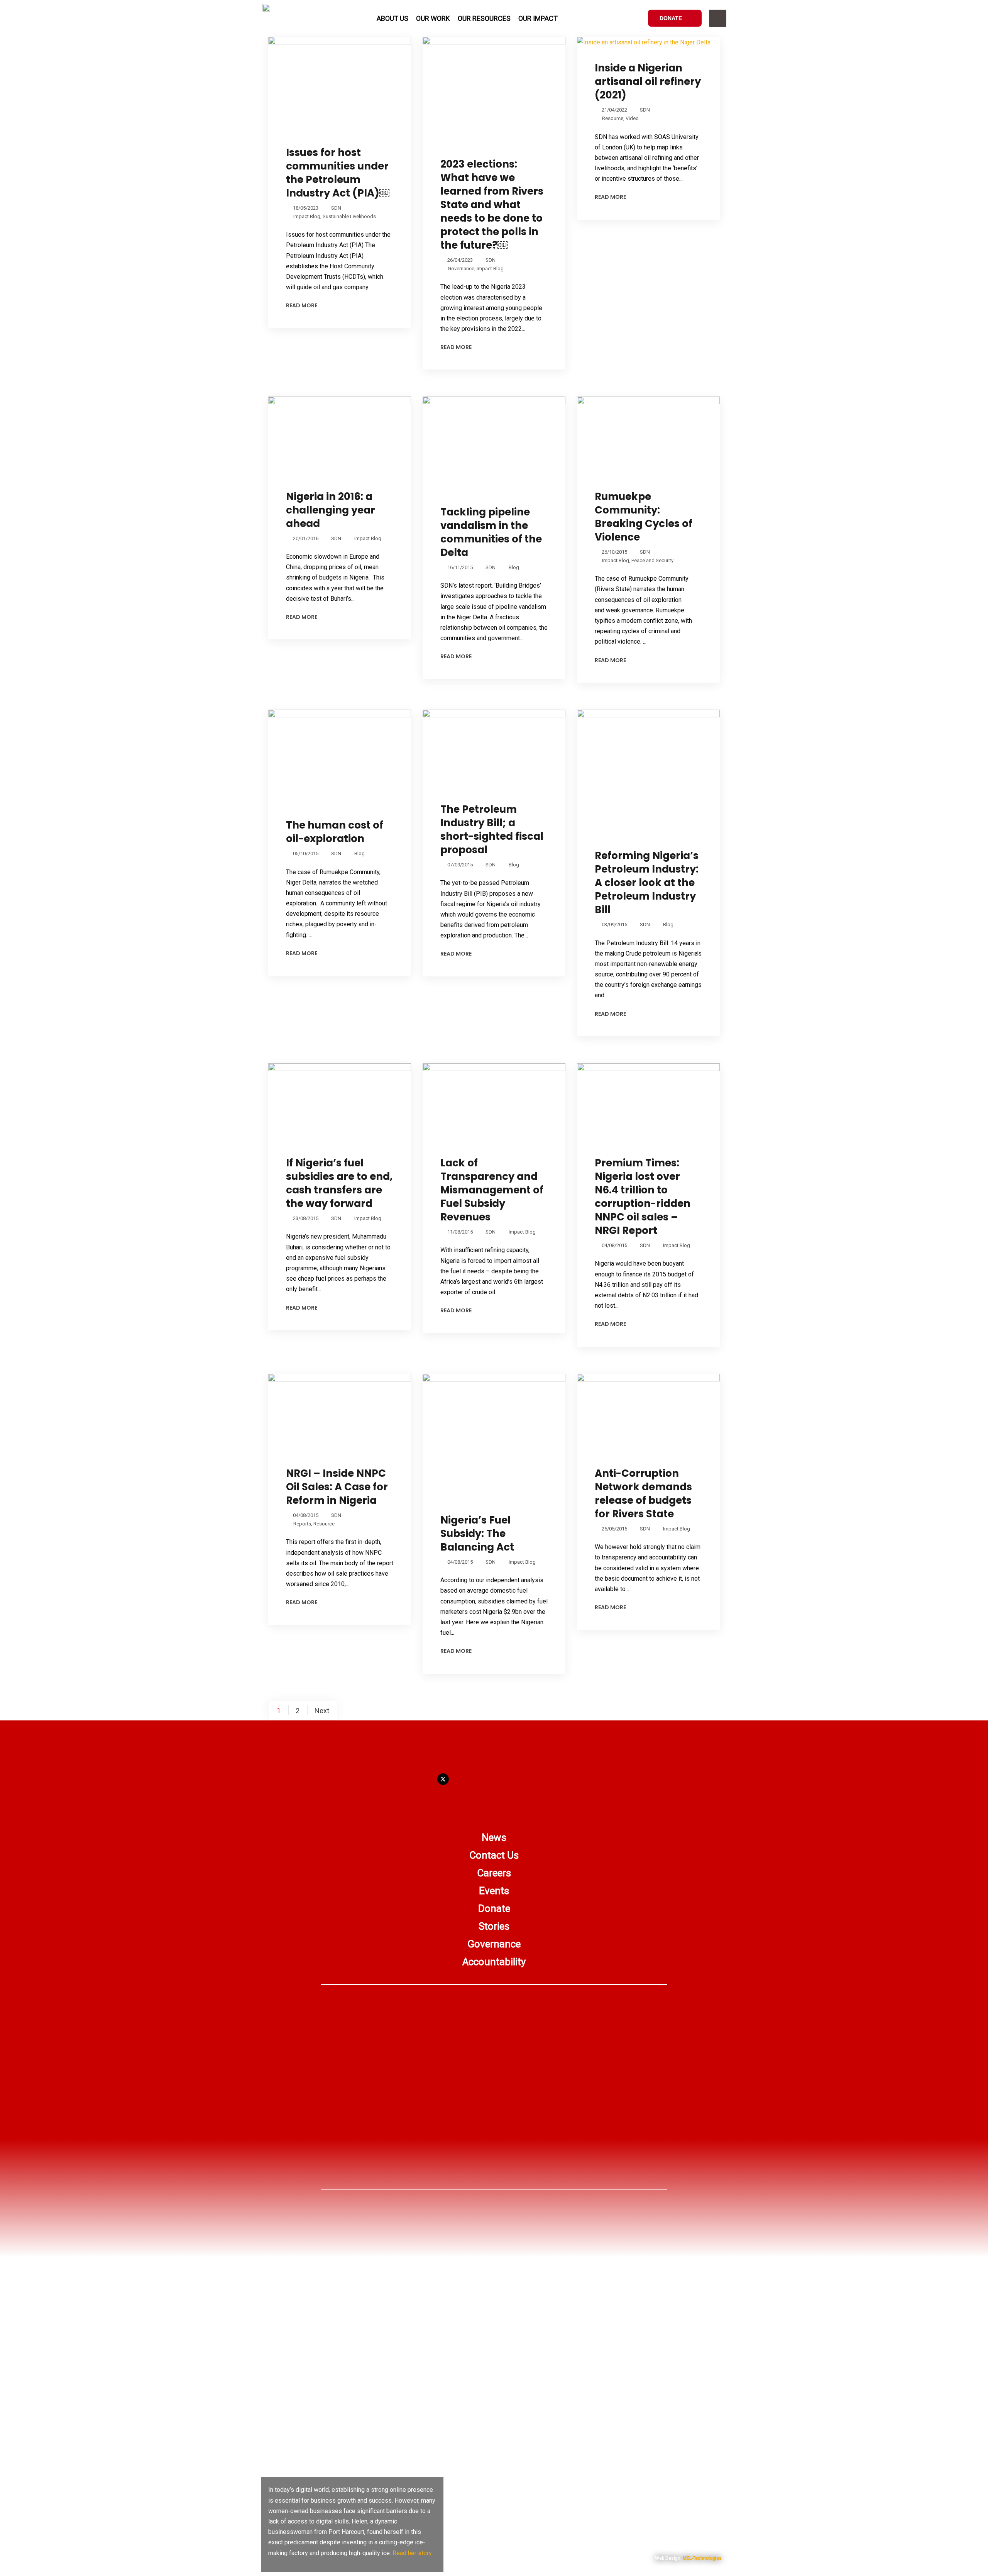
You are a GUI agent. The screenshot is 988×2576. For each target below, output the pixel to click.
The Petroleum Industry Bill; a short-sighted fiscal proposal (492, 830)
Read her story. (413, 2553)
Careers (494, 1873)
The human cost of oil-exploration (335, 832)
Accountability (494, 1962)
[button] (718, 18)
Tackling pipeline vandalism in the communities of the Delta (491, 532)
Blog (514, 567)
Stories (494, 1926)
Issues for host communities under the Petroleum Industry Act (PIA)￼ (338, 173)
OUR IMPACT (538, 18)
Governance (461, 269)
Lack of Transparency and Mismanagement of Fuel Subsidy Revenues (492, 1190)
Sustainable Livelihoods (349, 216)
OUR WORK (433, 18)
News (494, 1837)
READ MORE (302, 305)
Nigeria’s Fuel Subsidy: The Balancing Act (477, 1534)
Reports (302, 1524)
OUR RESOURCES (484, 18)
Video (632, 118)
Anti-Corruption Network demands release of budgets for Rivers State (643, 1494)
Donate (494, 1908)
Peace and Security (652, 560)
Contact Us (494, 1855)
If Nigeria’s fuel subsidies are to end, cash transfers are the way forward (339, 1183)
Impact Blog (307, 216)
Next (322, 1711)
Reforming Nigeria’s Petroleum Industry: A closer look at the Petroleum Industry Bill (647, 883)
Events (494, 1891)
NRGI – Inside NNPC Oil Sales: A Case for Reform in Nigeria (337, 1487)
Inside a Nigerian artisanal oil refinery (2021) (648, 81)
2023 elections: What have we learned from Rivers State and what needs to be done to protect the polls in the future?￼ (492, 205)
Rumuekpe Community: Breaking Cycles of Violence (644, 517)
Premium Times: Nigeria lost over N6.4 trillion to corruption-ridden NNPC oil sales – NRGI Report (643, 1197)
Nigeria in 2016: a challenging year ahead (331, 510)
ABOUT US (392, 18)
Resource (613, 118)
